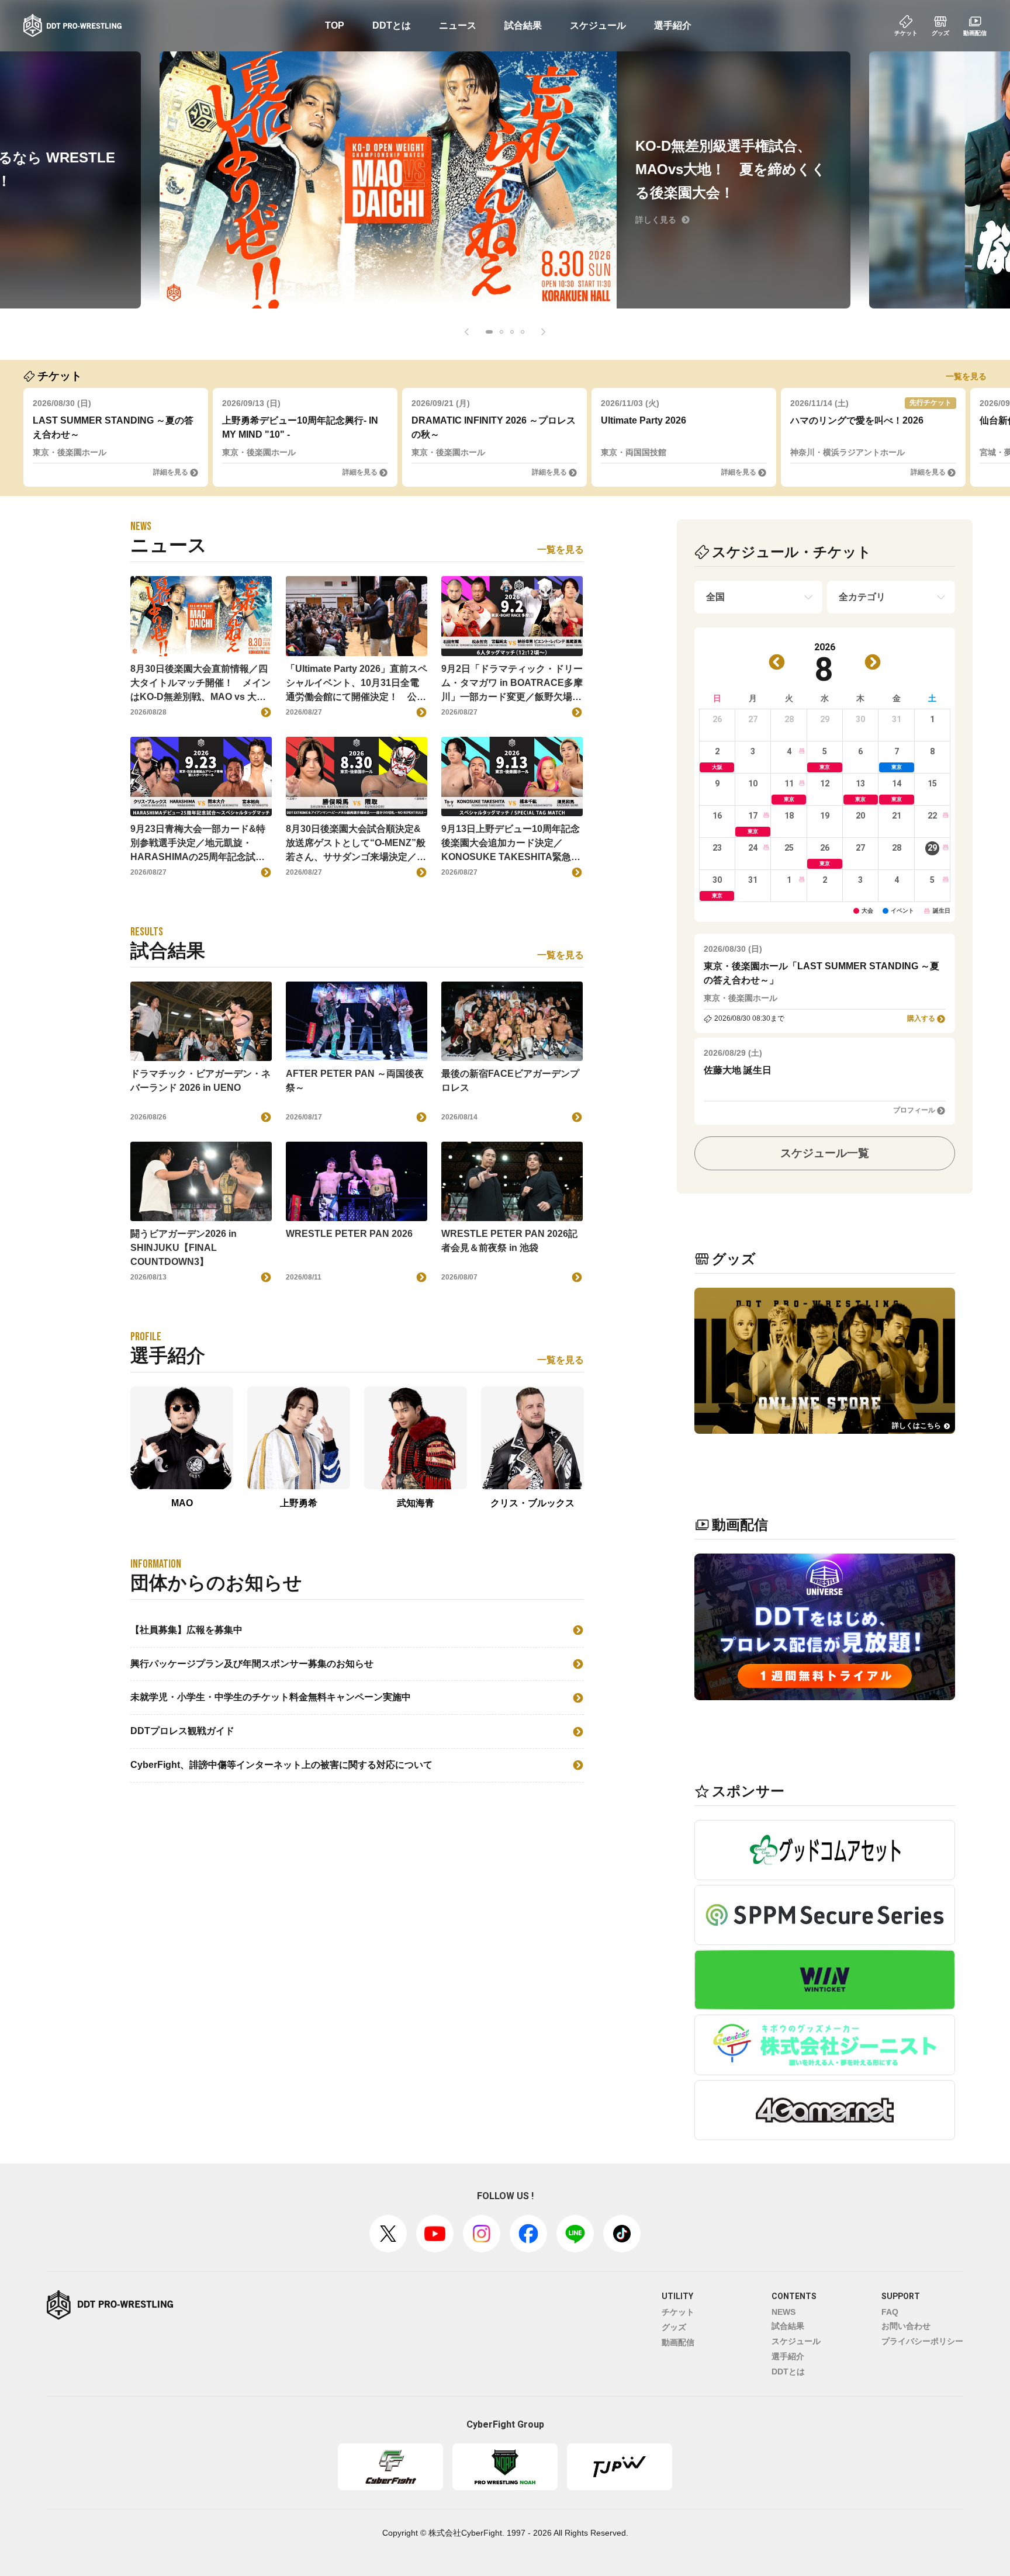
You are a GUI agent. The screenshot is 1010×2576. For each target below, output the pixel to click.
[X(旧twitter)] (388, 2234)
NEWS (784, 2312)
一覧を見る (966, 376)
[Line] (575, 2234)
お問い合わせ (906, 2326)
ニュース (458, 25)
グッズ (674, 2327)
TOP (335, 25)
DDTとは (392, 25)
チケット (678, 2312)
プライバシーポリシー (922, 2341)
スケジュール (598, 25)
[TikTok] (622, 2234)
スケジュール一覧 (825, 1153)
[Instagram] (482, 2234)
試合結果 (523, 25)
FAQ (890, 2312)
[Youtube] (435, 2234)
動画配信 (678, 2342)
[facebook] (528, 2234)
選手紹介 (673, 25)
